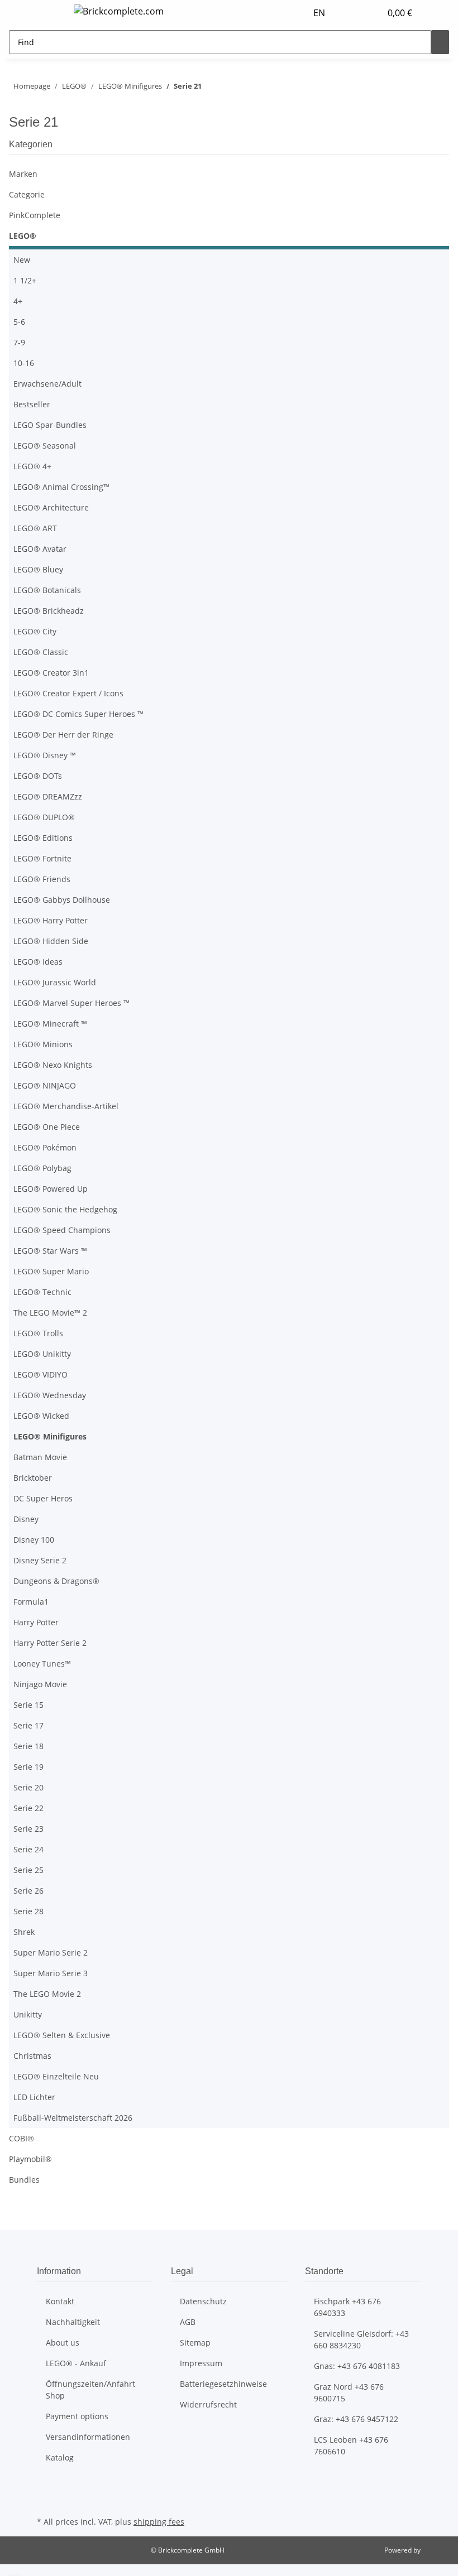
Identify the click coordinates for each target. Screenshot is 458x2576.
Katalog (60, 2457)
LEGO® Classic (41, 652)
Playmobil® (30, 2159)
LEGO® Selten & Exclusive (62, 2035)
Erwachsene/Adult (47, 384)
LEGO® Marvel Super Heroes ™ (71, 1003)
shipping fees (159, 2522)
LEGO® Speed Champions (62, 1230)
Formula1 (31, 1602)
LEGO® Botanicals (47, 590)
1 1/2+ (25, 280)
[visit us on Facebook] (46, 2488)
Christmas (32, 2056)
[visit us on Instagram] (46, 2501)
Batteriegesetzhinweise (223, 2384)
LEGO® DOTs (38, 776)
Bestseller (32, 404)
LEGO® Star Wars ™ (50, 1251)
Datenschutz (203, 2301)
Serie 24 (28, 1849)
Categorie (27, 194)
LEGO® (23, 236)
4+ (18, 301)
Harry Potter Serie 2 (50, 1643)
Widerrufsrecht (208, 2404)
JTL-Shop (436, 2550)
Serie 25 (28, 1870)
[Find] (440, 42)
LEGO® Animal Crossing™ (61, 487)
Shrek (24, 1932)
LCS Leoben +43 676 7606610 (351, 2445)
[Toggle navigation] (51, 13)
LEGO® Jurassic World (55, 982)
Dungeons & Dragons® (56, 1581)
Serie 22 (28, 1808)
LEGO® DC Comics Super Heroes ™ (78, 714)
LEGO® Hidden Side (51, 941)
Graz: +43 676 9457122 (356, 2419)
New (22, 260)
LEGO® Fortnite (42, 858)
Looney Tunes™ (42, 1663)
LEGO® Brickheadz (49, 611)
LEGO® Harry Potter (51, 920)
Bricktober (33, 1478)
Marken (23, 174)
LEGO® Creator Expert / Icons (68, 693)
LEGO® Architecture (51, 507)
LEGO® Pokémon (45, 1147)
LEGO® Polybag (42, 1168)
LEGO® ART (35, 528)
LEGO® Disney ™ (45, 755)
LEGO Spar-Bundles (50, 425)
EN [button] (320, 13)
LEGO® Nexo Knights (53, 1065)
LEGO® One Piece (47, 1127)
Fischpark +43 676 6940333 (347, 2307)
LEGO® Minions (43, 1044)
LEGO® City (35, 631)
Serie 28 (28, 1911)
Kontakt (60, 2301)
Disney (26, 1519)
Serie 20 (28, 1787)
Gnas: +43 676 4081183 (357, 2366)
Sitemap (195, 2343)
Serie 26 (28, 1891)
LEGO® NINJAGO (45, 1085)
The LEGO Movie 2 (47, 1994)
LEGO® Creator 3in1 (51, 673)
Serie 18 (28, 1746)
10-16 (24, 363)
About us (63, 2343)
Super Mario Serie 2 (51, 1953)
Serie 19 (28, 1767)
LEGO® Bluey (38, 569)
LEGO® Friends (42, 879)
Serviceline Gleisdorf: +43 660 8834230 (361, 2339)
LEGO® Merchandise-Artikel (66, 1106)
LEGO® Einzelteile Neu (56, 2076)
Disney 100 (34, 1540)
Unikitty (28, 2014)
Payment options (77, 2416)
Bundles (24, 2180)
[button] (350, 13)
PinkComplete (35, 215)
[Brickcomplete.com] (119, 11)
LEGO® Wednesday (50, 1395)
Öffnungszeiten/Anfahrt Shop (90, 2390)
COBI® (22, 2138)
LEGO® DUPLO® (44, 817)
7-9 (19, 342)
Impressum (201, 2363)
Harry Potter (36, 1622)
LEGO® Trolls (38, 1333)
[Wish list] (368, 13)
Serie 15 (28, 1705)
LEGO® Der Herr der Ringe (63, 735)
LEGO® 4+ (32, 466)
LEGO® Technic (42, 1292)
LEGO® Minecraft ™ (50, 1024)
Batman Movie (40, 1457)
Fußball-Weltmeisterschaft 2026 (73, 2118)
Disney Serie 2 (40, 1560)
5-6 (19, 322)
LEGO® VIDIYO (40, 1374)
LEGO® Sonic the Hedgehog (65, 1209)
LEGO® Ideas (38, 962)
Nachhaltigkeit (73, 2322)
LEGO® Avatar (40, 549)
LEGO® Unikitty (42, 1354)
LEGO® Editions (43, 838)
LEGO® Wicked (41, 1416)
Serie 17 (28, 1725)
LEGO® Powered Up (51, 1189)
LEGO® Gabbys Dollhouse (62, 900)
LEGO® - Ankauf (76, 2363)
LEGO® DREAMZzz (48, 796)
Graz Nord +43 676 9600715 (349, 2392)
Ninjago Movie (40, 1684)
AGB (188, 2322)
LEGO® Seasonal (45, 446)
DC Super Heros (43, 1498)
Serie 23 (28, 1829)
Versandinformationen (88, 2437)
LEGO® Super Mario (51, 1271)
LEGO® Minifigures (50, 1436)
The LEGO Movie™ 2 (50, 1313)
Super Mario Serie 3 (51, 1973)
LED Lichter (34, 2097)
